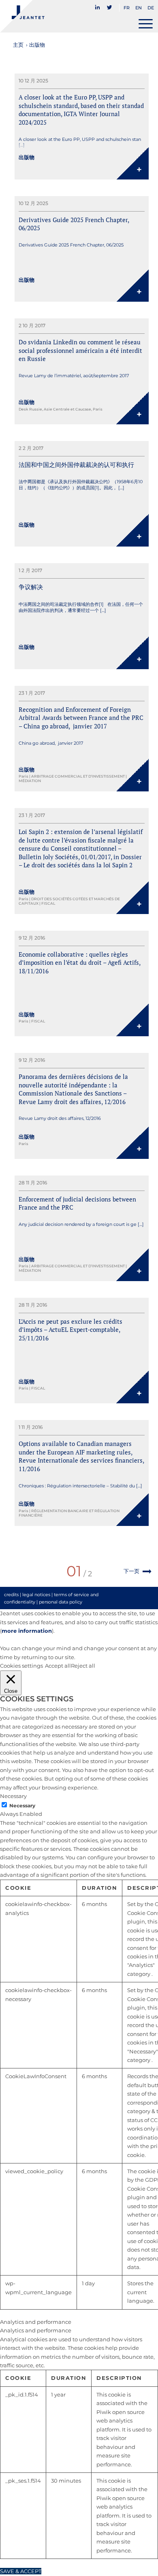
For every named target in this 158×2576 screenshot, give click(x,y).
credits (11, 1595)
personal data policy (61, 1602)
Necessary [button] (13, 1796)
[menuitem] (99, 5)
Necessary (22, 1806)
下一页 (131, 1571)
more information (27, 1631)
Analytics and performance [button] (36, 2322)
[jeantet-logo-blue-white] (63, 16)
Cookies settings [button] (21, 1666)
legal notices (36, 1595)
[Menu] (146, 24)
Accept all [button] (58, 1666)
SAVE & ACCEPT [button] (21, 2571)
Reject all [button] (83, 1666)
